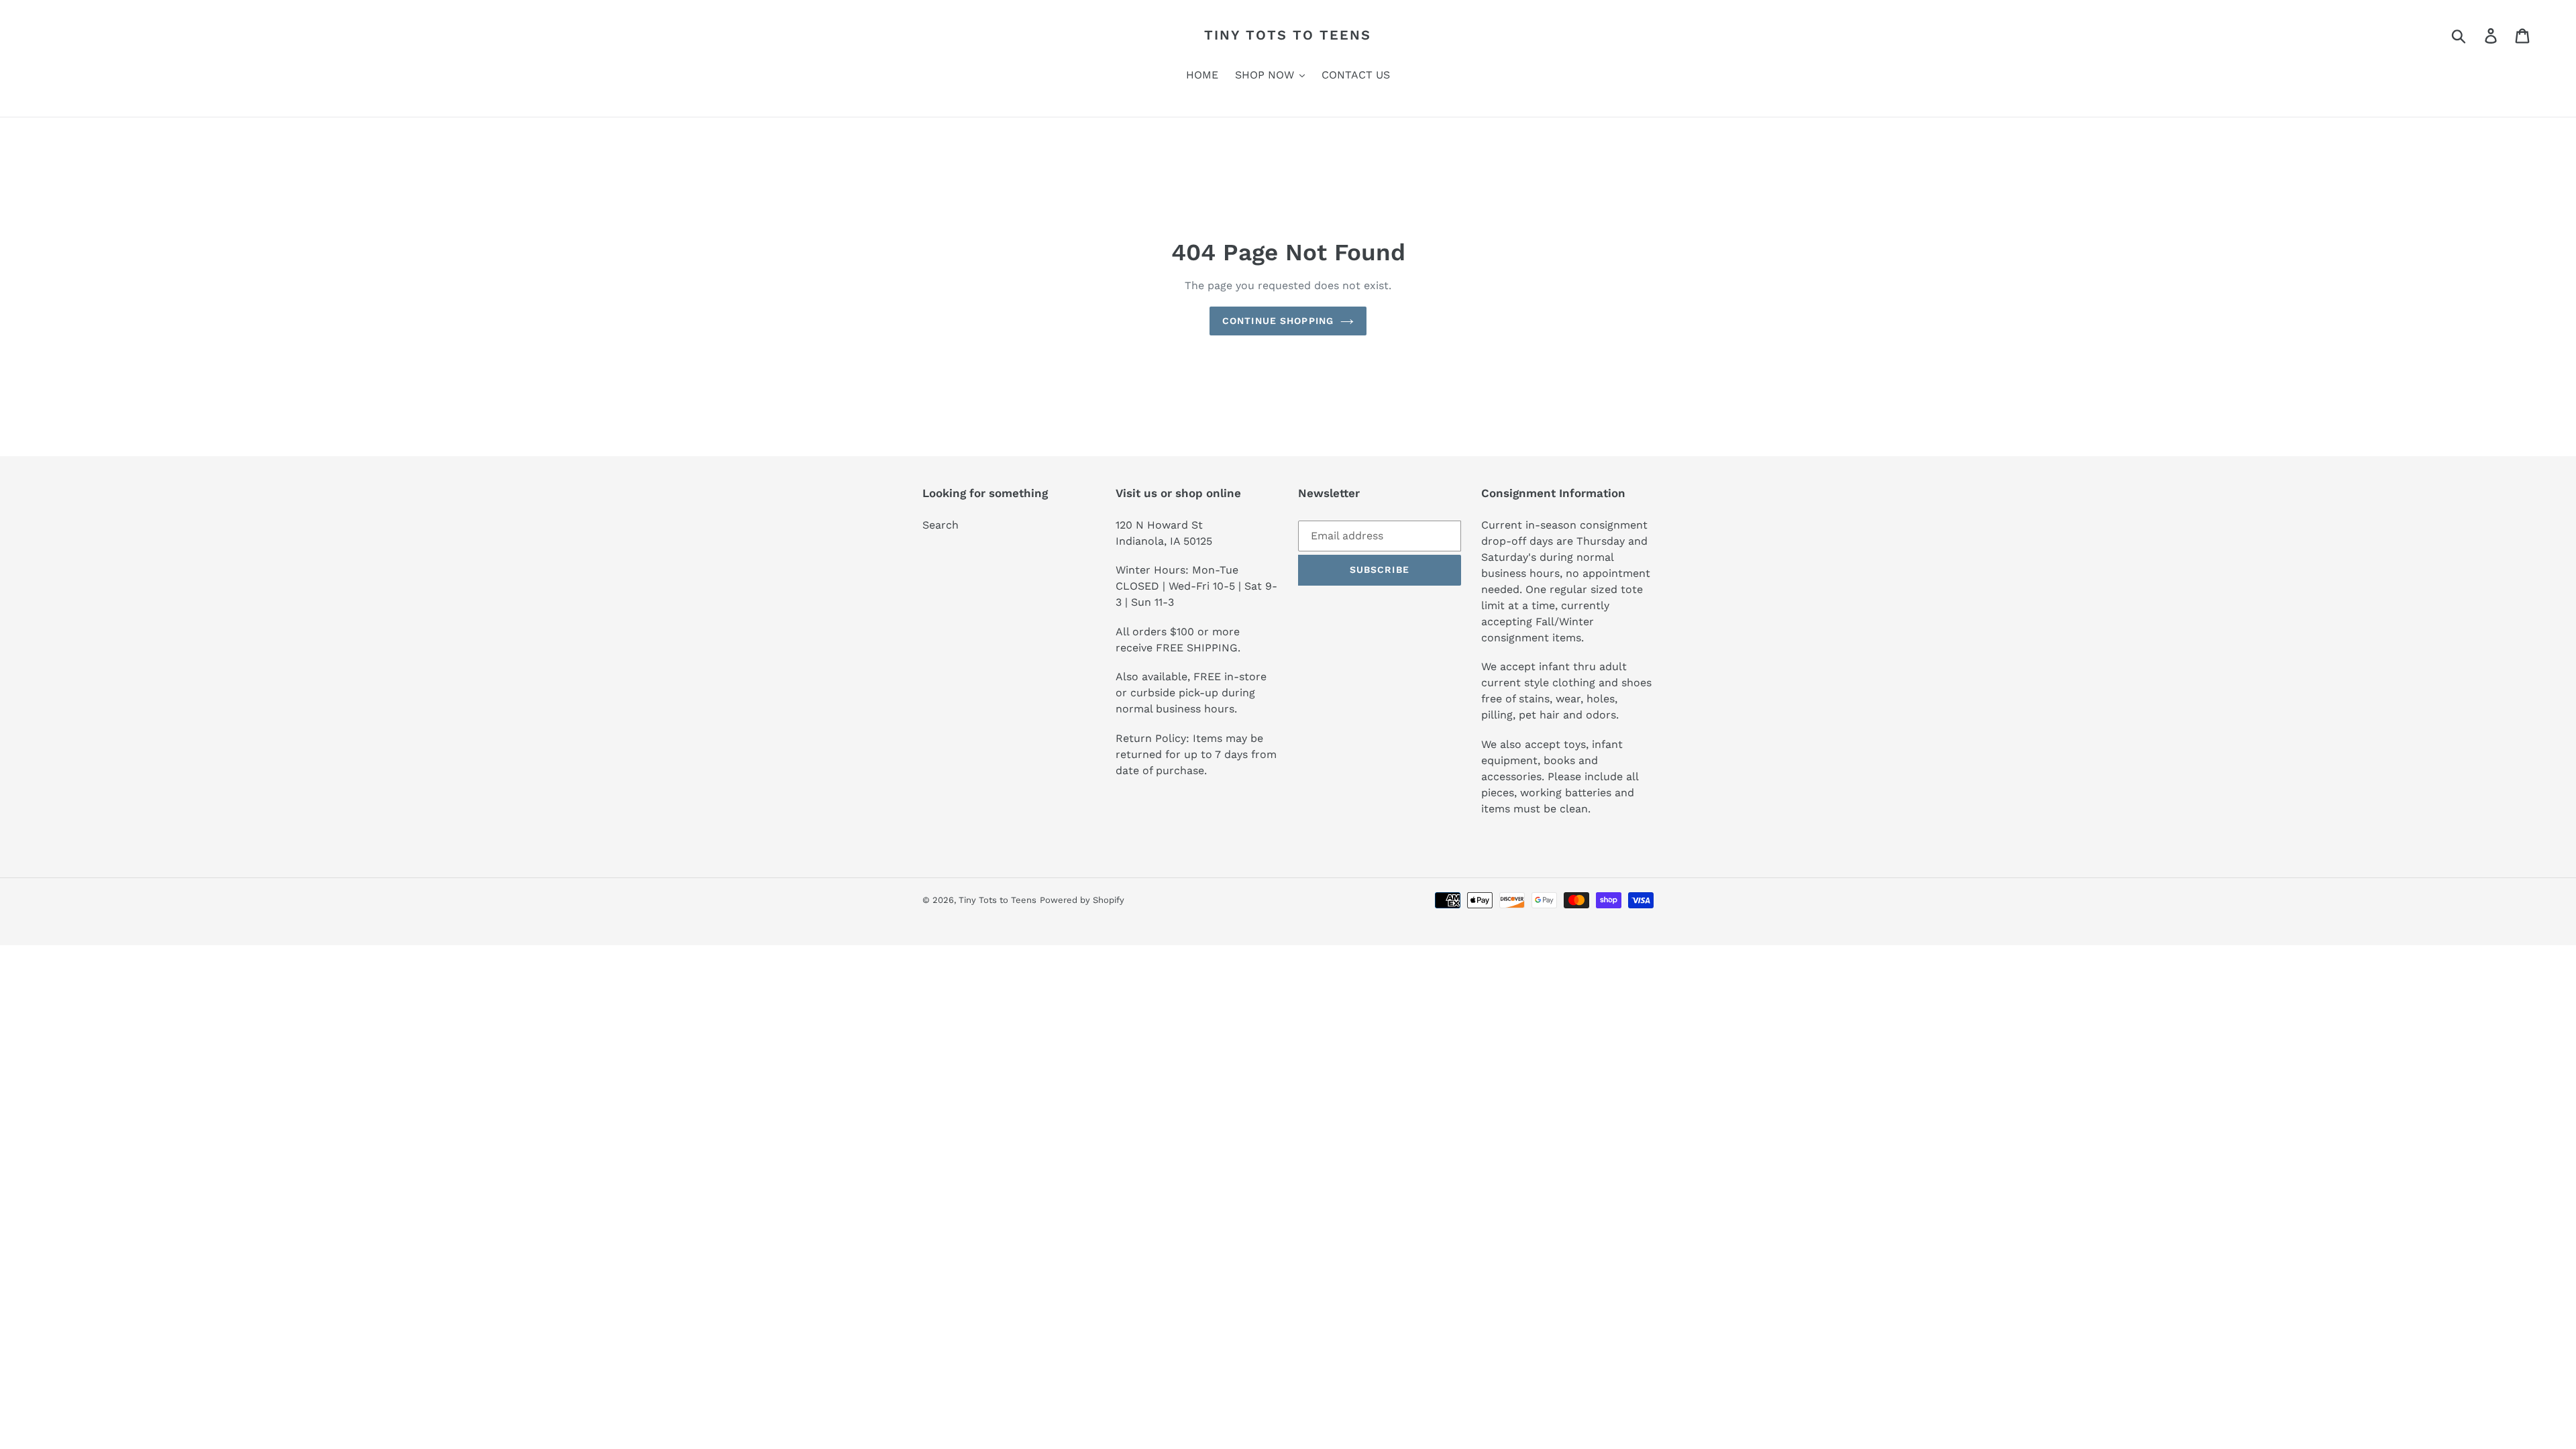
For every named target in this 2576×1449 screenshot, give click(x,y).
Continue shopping (1278, 321)
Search (941, 525)
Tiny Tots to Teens (1288, 35)
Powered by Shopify (1082, 900)
